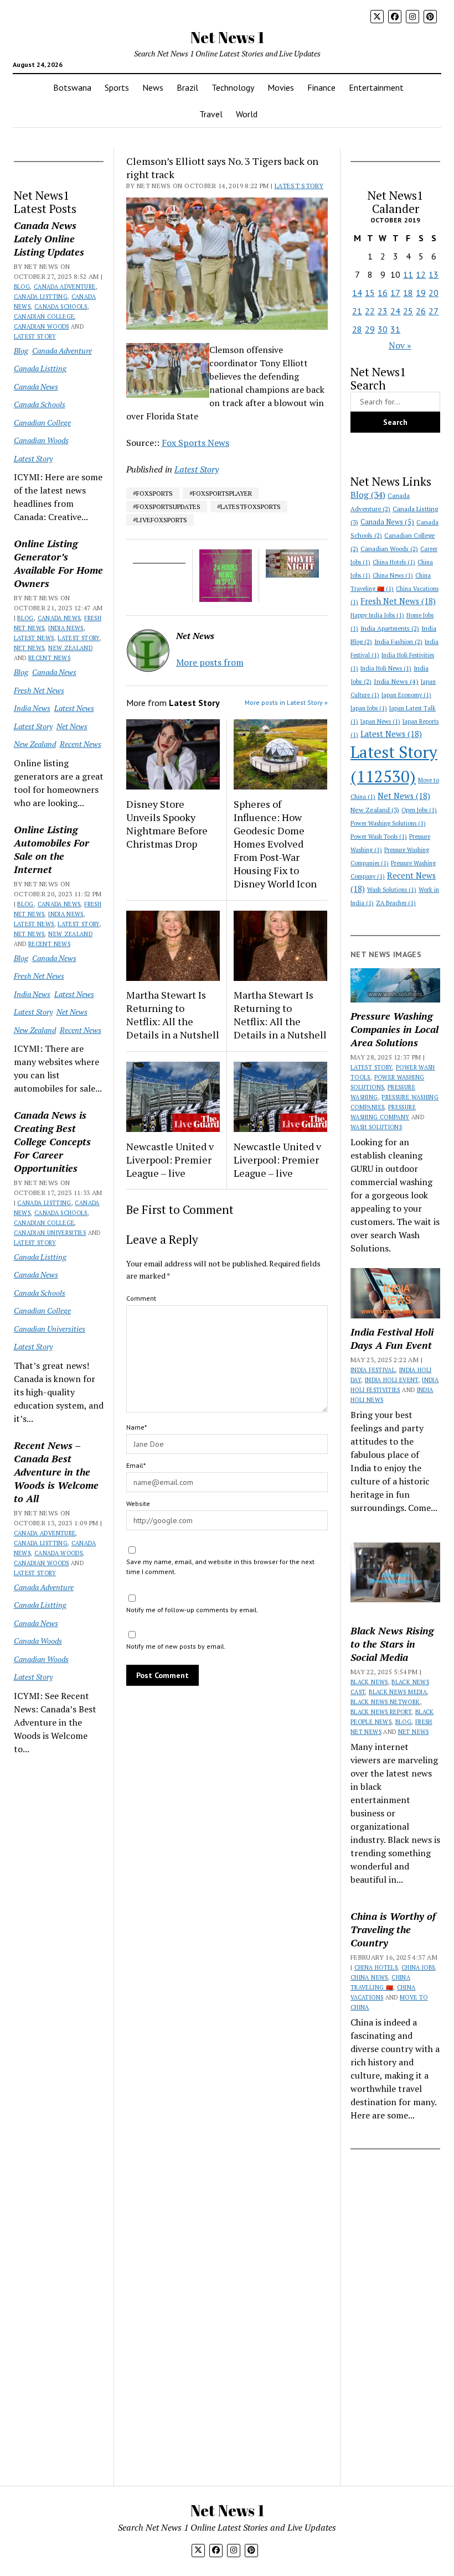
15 (370, 293)
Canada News (36, 386)
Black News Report (381, 1712)
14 (357, 293)
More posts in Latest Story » (286, 702)
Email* (136, 1465)
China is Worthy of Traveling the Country (393, 1929)
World (247, 114)
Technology (233, 87)
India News (66, 628)
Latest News (34, 638)
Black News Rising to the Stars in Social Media (392, 1644)
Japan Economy (406, 695)
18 (408, 293)
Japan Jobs (369, 708)
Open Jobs (419, 810)
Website (138, 1503)
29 (370, 329)
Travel (211, 114)
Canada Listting (41, 297)
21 (357, 311)
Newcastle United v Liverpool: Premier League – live (170, 1160)
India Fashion (398, 642)
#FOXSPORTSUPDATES (167, 507)
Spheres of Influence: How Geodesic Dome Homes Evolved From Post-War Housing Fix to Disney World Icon (275, 844)
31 (395, 329)
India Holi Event (392, 1380)
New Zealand (70, 648)
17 (395, 293)
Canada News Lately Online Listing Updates (49, 238)
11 (408, 274)
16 (383, 293)
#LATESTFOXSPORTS (249, 507)
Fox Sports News (195, 443)
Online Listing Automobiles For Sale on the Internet (51, 849)
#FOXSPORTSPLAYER (221, 493)
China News (393, 575)
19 (421, 293)
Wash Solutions (392, 890)
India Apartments (390, 628)
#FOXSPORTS (153, 493)
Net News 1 (227, 37)
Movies (281, 87)
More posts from (210, 662)
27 (434, 311)
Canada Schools (61, 307)
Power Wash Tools (379, 837)
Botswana (72, 87)
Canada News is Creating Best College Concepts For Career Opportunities (52, 1141)
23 (383, 311)
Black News (369, 1682)
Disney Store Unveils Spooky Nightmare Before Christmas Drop (167, 824)
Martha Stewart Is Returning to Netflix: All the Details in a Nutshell (173, 1015)
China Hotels (394, 562)
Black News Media (398, 1692)
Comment (141, 1298)
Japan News (380, 721)
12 (421, 274)
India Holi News (386, 668)
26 (421, 311)
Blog (22, 287)
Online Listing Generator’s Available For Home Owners (58, 563)
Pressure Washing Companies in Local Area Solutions (394, 1029)
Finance (321, 87)
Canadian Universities (50, 1233)
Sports (117, 87)
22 (370, 311)
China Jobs (418, 1967)
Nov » (400, 345)
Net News (29, 648)
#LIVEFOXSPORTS (160, 520)
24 (395, 311)
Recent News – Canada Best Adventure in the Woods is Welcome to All (56, 1472)
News (153, 87)
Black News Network (385, 1702)
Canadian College (44, 316)
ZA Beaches (396, 903)
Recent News (49, 658)
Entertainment (376, 87)
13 (434, 274)
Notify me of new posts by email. (176, 1646)
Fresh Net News (39, 690)
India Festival (373, 1370)
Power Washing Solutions (388, 823)
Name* (136, 1427)
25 (408, 311)
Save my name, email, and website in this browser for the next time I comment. (220, 1567)
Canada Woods (58, 1553)
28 (357, 329)
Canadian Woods (42, 326)
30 (383, 329)
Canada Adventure (65, 287)
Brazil (187, 87)
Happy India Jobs (377, 615)
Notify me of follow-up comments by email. (192, 1610)
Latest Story (35, 336)
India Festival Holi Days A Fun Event (392, 1338)
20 (434, 293)
